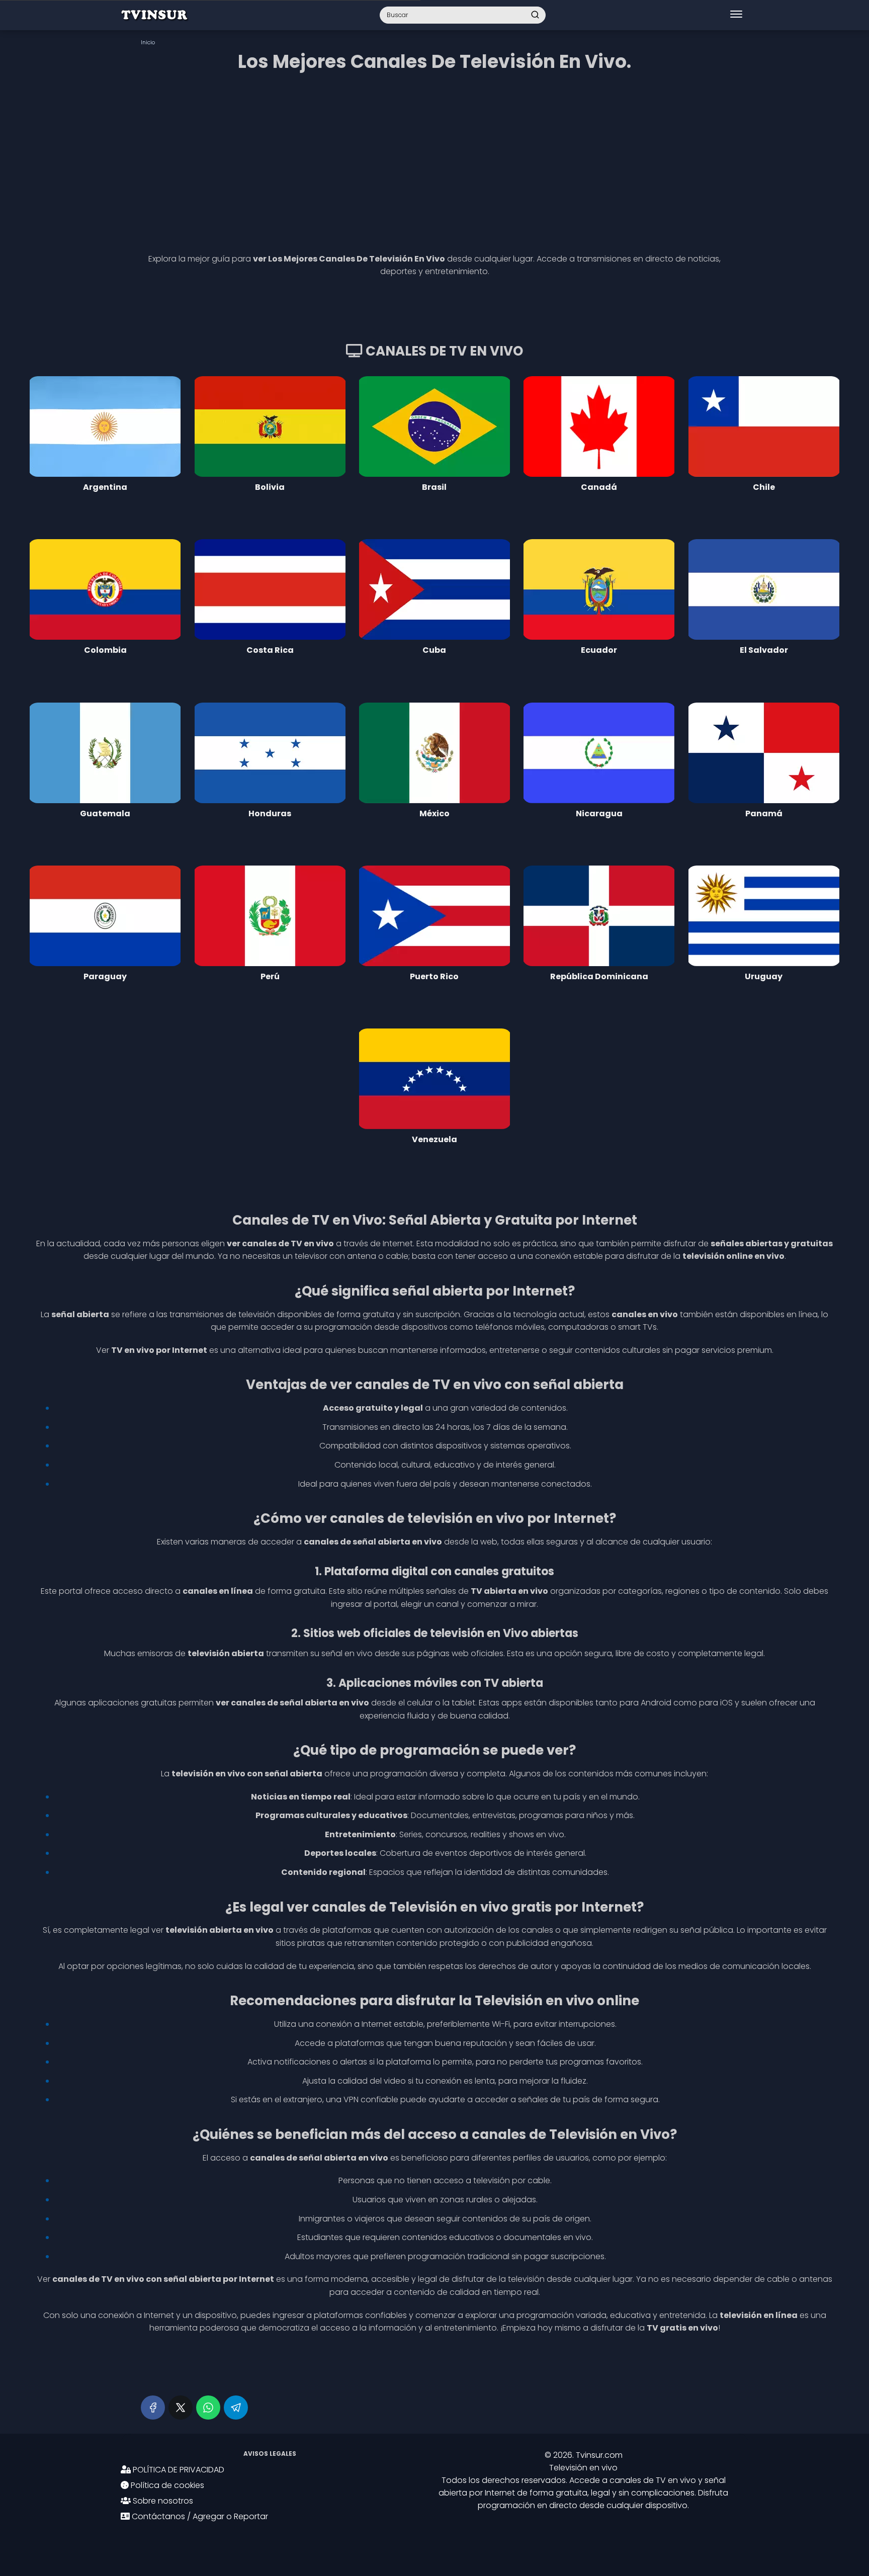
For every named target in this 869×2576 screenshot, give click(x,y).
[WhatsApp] (208, 2408)
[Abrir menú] (736, 15)
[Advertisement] (434, 159)
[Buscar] (535, 15)
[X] (181, 2408)
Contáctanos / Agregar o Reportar (199, 2516)
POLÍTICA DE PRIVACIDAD (178, 2470)
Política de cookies (166, 2485)
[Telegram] (236, 2408)
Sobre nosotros (162, 2501)
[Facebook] (153, 2408)
